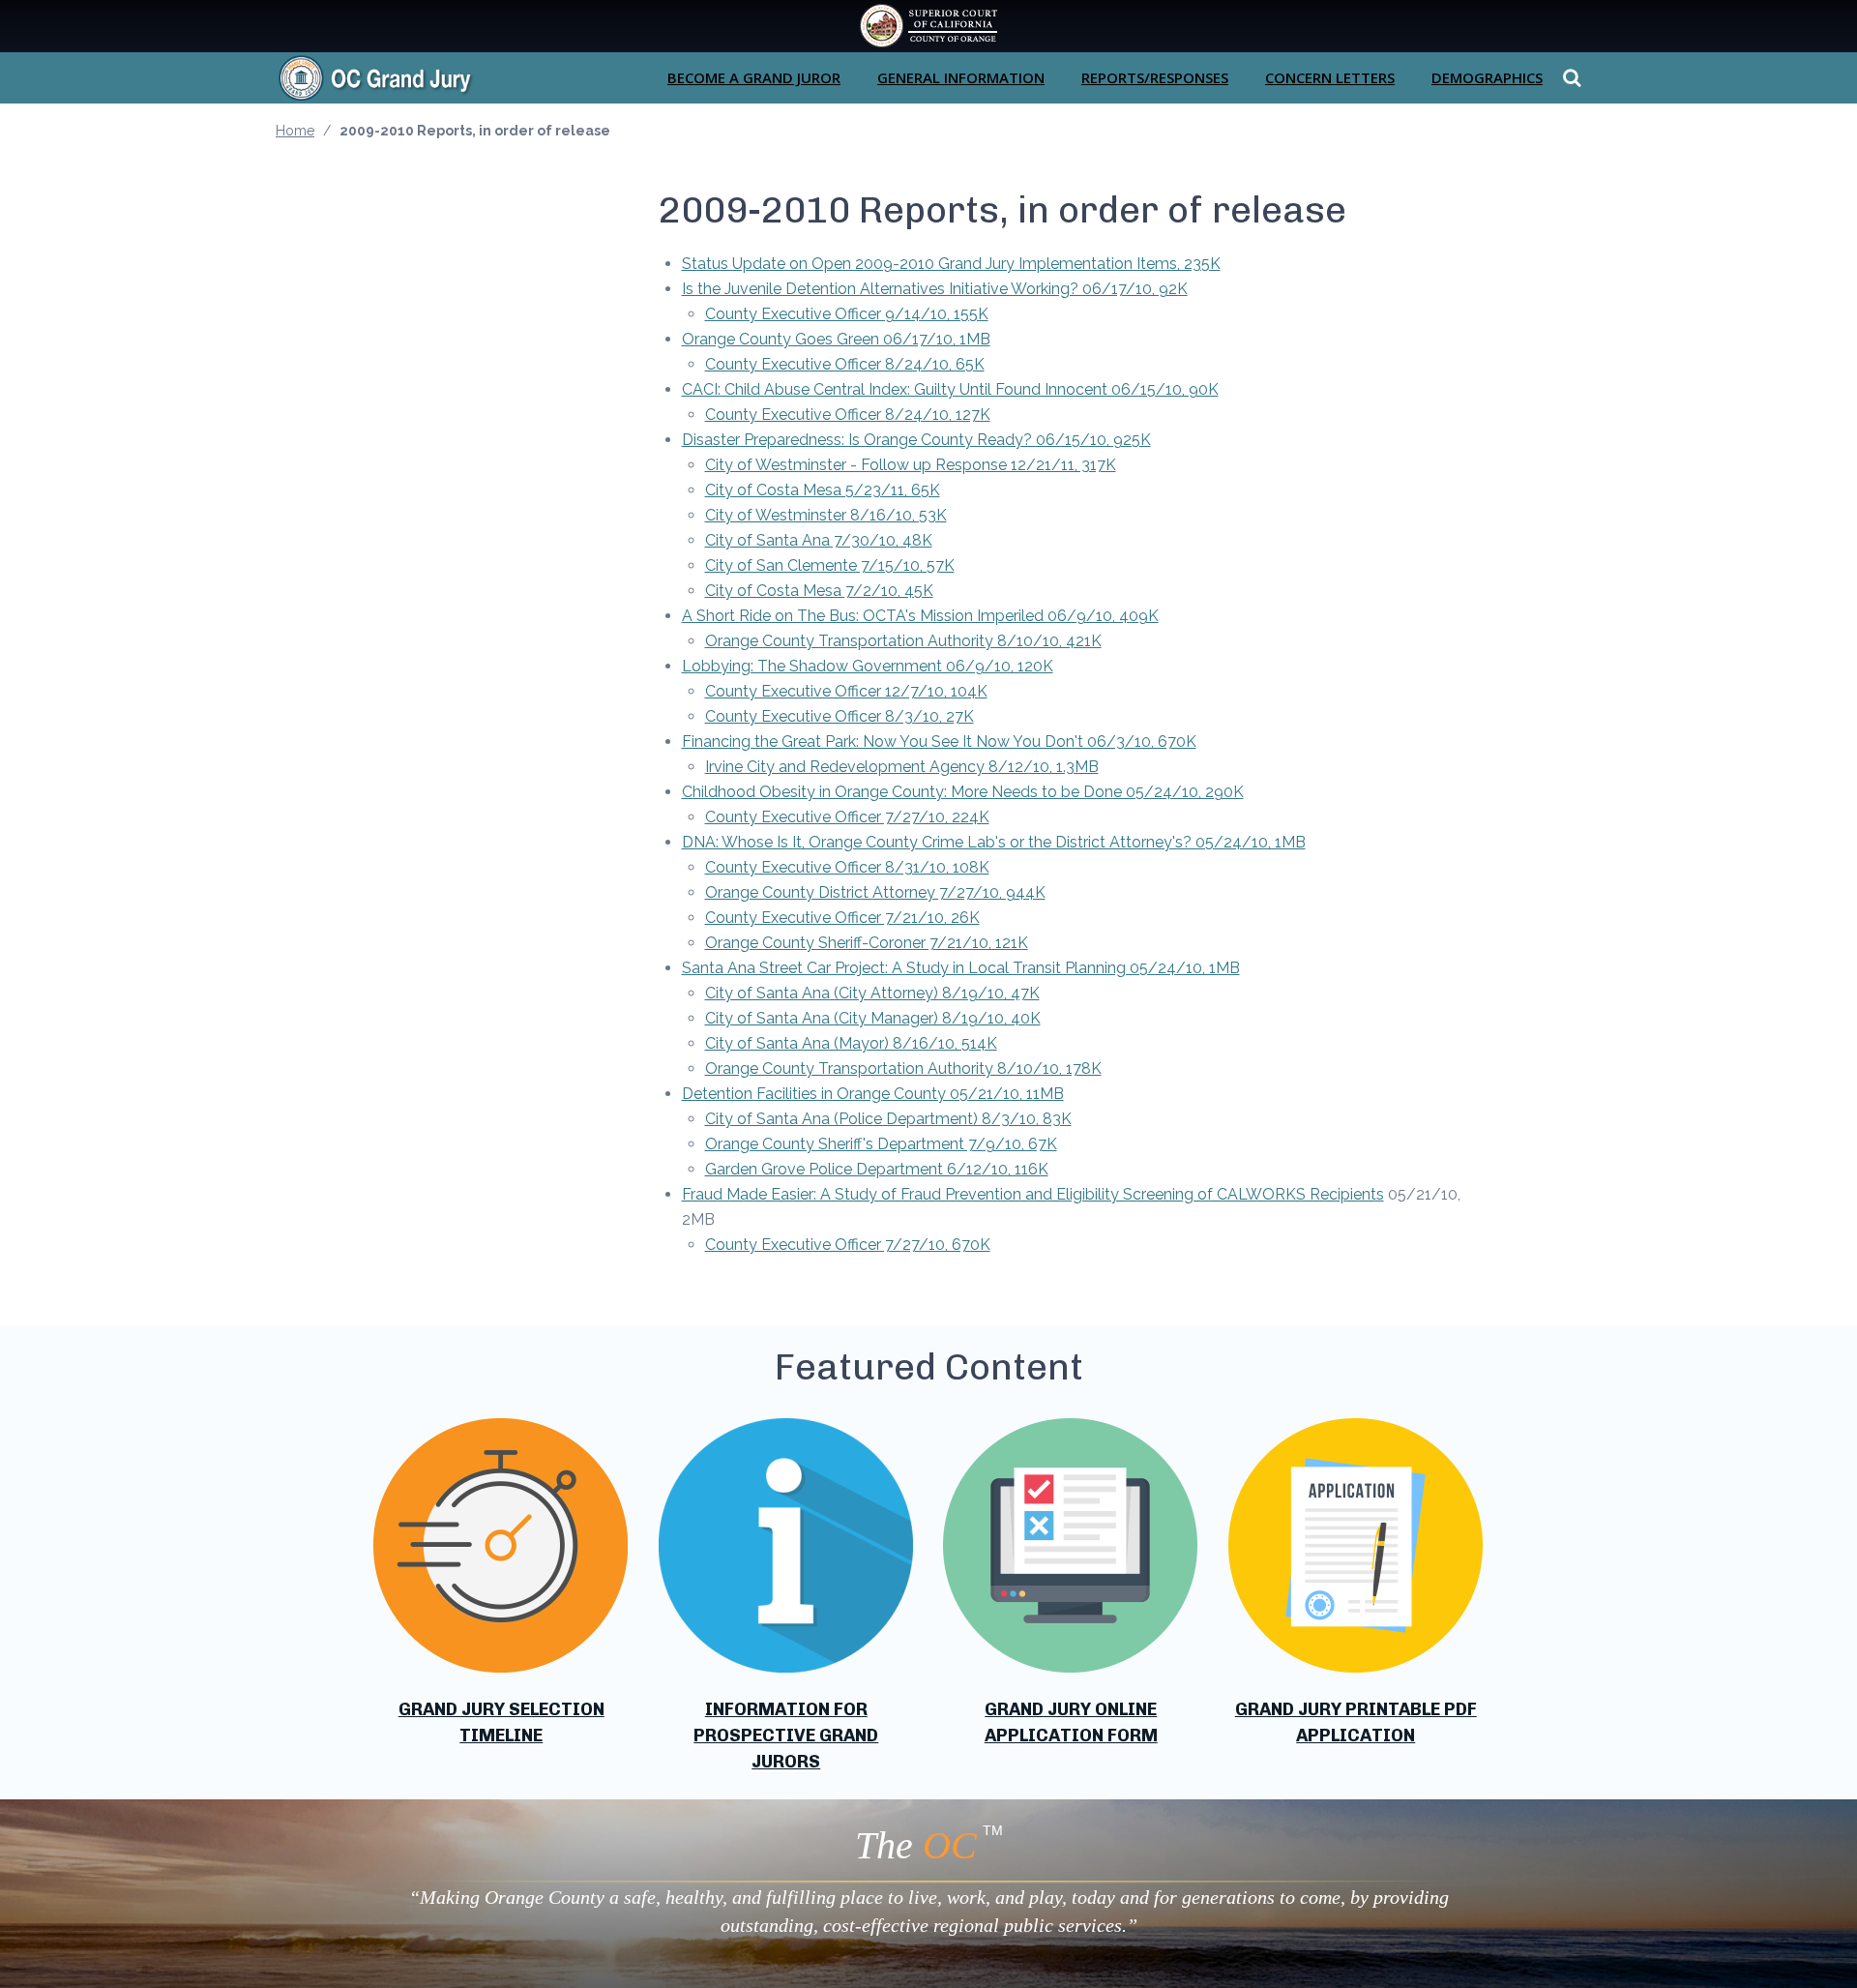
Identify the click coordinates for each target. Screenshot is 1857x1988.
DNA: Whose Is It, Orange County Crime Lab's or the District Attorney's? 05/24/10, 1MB (994, 842)
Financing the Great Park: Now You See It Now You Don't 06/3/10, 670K (939, 742)
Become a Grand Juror (754, 77)
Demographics (1487, 77)
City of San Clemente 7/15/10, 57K (830, 565)
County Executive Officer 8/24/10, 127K (848, 415)
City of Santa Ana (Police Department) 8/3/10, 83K (888, 1119)
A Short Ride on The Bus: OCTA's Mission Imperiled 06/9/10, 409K (920, 616)
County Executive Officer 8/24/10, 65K (845, 364)
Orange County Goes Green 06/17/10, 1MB (836, 339)
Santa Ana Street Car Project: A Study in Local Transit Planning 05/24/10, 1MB (961, 968)
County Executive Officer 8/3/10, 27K (840, 716)
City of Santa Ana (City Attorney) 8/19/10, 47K (872, 993)
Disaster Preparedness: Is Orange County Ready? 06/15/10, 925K (916, 440)
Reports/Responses (1155, 77)
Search (1569, 78)
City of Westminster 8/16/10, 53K (826, 515)
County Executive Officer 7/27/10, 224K (847, 817)
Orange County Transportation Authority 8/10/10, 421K (903, 641)
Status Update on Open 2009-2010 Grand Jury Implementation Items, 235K (951, 264)
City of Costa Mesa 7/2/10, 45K (819, 591)
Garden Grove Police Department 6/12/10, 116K (877, 1169)
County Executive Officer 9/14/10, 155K (847, 314)
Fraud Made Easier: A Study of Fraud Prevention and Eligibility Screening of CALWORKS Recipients (1033, 1194)
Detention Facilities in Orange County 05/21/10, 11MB (873, 1094)
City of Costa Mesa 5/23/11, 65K (823, 490)
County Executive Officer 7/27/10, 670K (848, 1245)
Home (295, 131)
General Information (961, 77)
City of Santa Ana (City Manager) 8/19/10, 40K (873, 1018)
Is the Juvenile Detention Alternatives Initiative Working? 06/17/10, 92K (935, 289)
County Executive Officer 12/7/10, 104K (846, 691)
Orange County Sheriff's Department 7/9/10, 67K (881, 1144)
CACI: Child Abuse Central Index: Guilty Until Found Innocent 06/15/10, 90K (950, 389)
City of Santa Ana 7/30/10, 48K (819, 540)
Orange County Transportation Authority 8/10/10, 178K (903, 1068)
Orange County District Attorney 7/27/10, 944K (875, 892)
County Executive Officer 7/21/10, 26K (842, 918)
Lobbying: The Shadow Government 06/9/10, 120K (868, 666)
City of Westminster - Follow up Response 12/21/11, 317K (911, 465)
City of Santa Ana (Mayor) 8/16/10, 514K (851, 1043)
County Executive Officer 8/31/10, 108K (847, 867)
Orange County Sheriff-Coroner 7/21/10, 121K (867, 943)
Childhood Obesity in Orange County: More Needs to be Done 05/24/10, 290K (963, 792)
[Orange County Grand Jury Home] (406, 77)
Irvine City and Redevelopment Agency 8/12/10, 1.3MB (902, 767)
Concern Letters (1330, 77)
